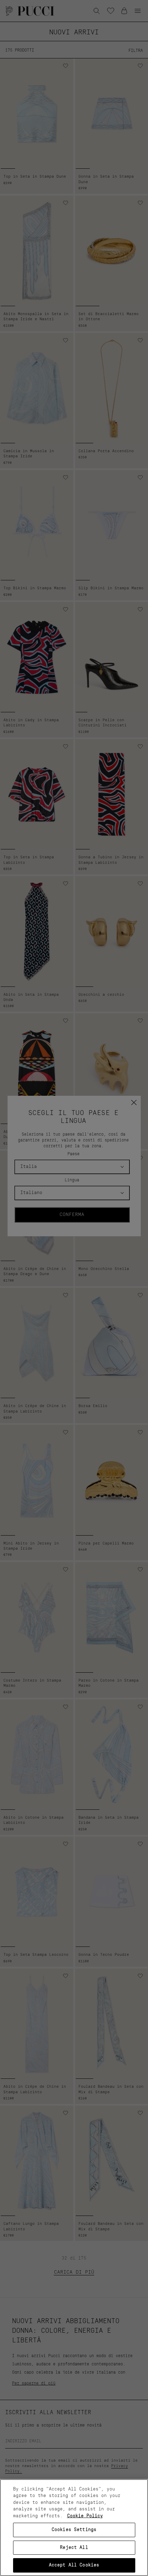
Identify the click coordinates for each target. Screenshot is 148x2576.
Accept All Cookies (74, 2565)
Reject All (74, 2548)
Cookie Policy (85, 2516)
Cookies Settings (74, 2530)
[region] (74, 2528)
